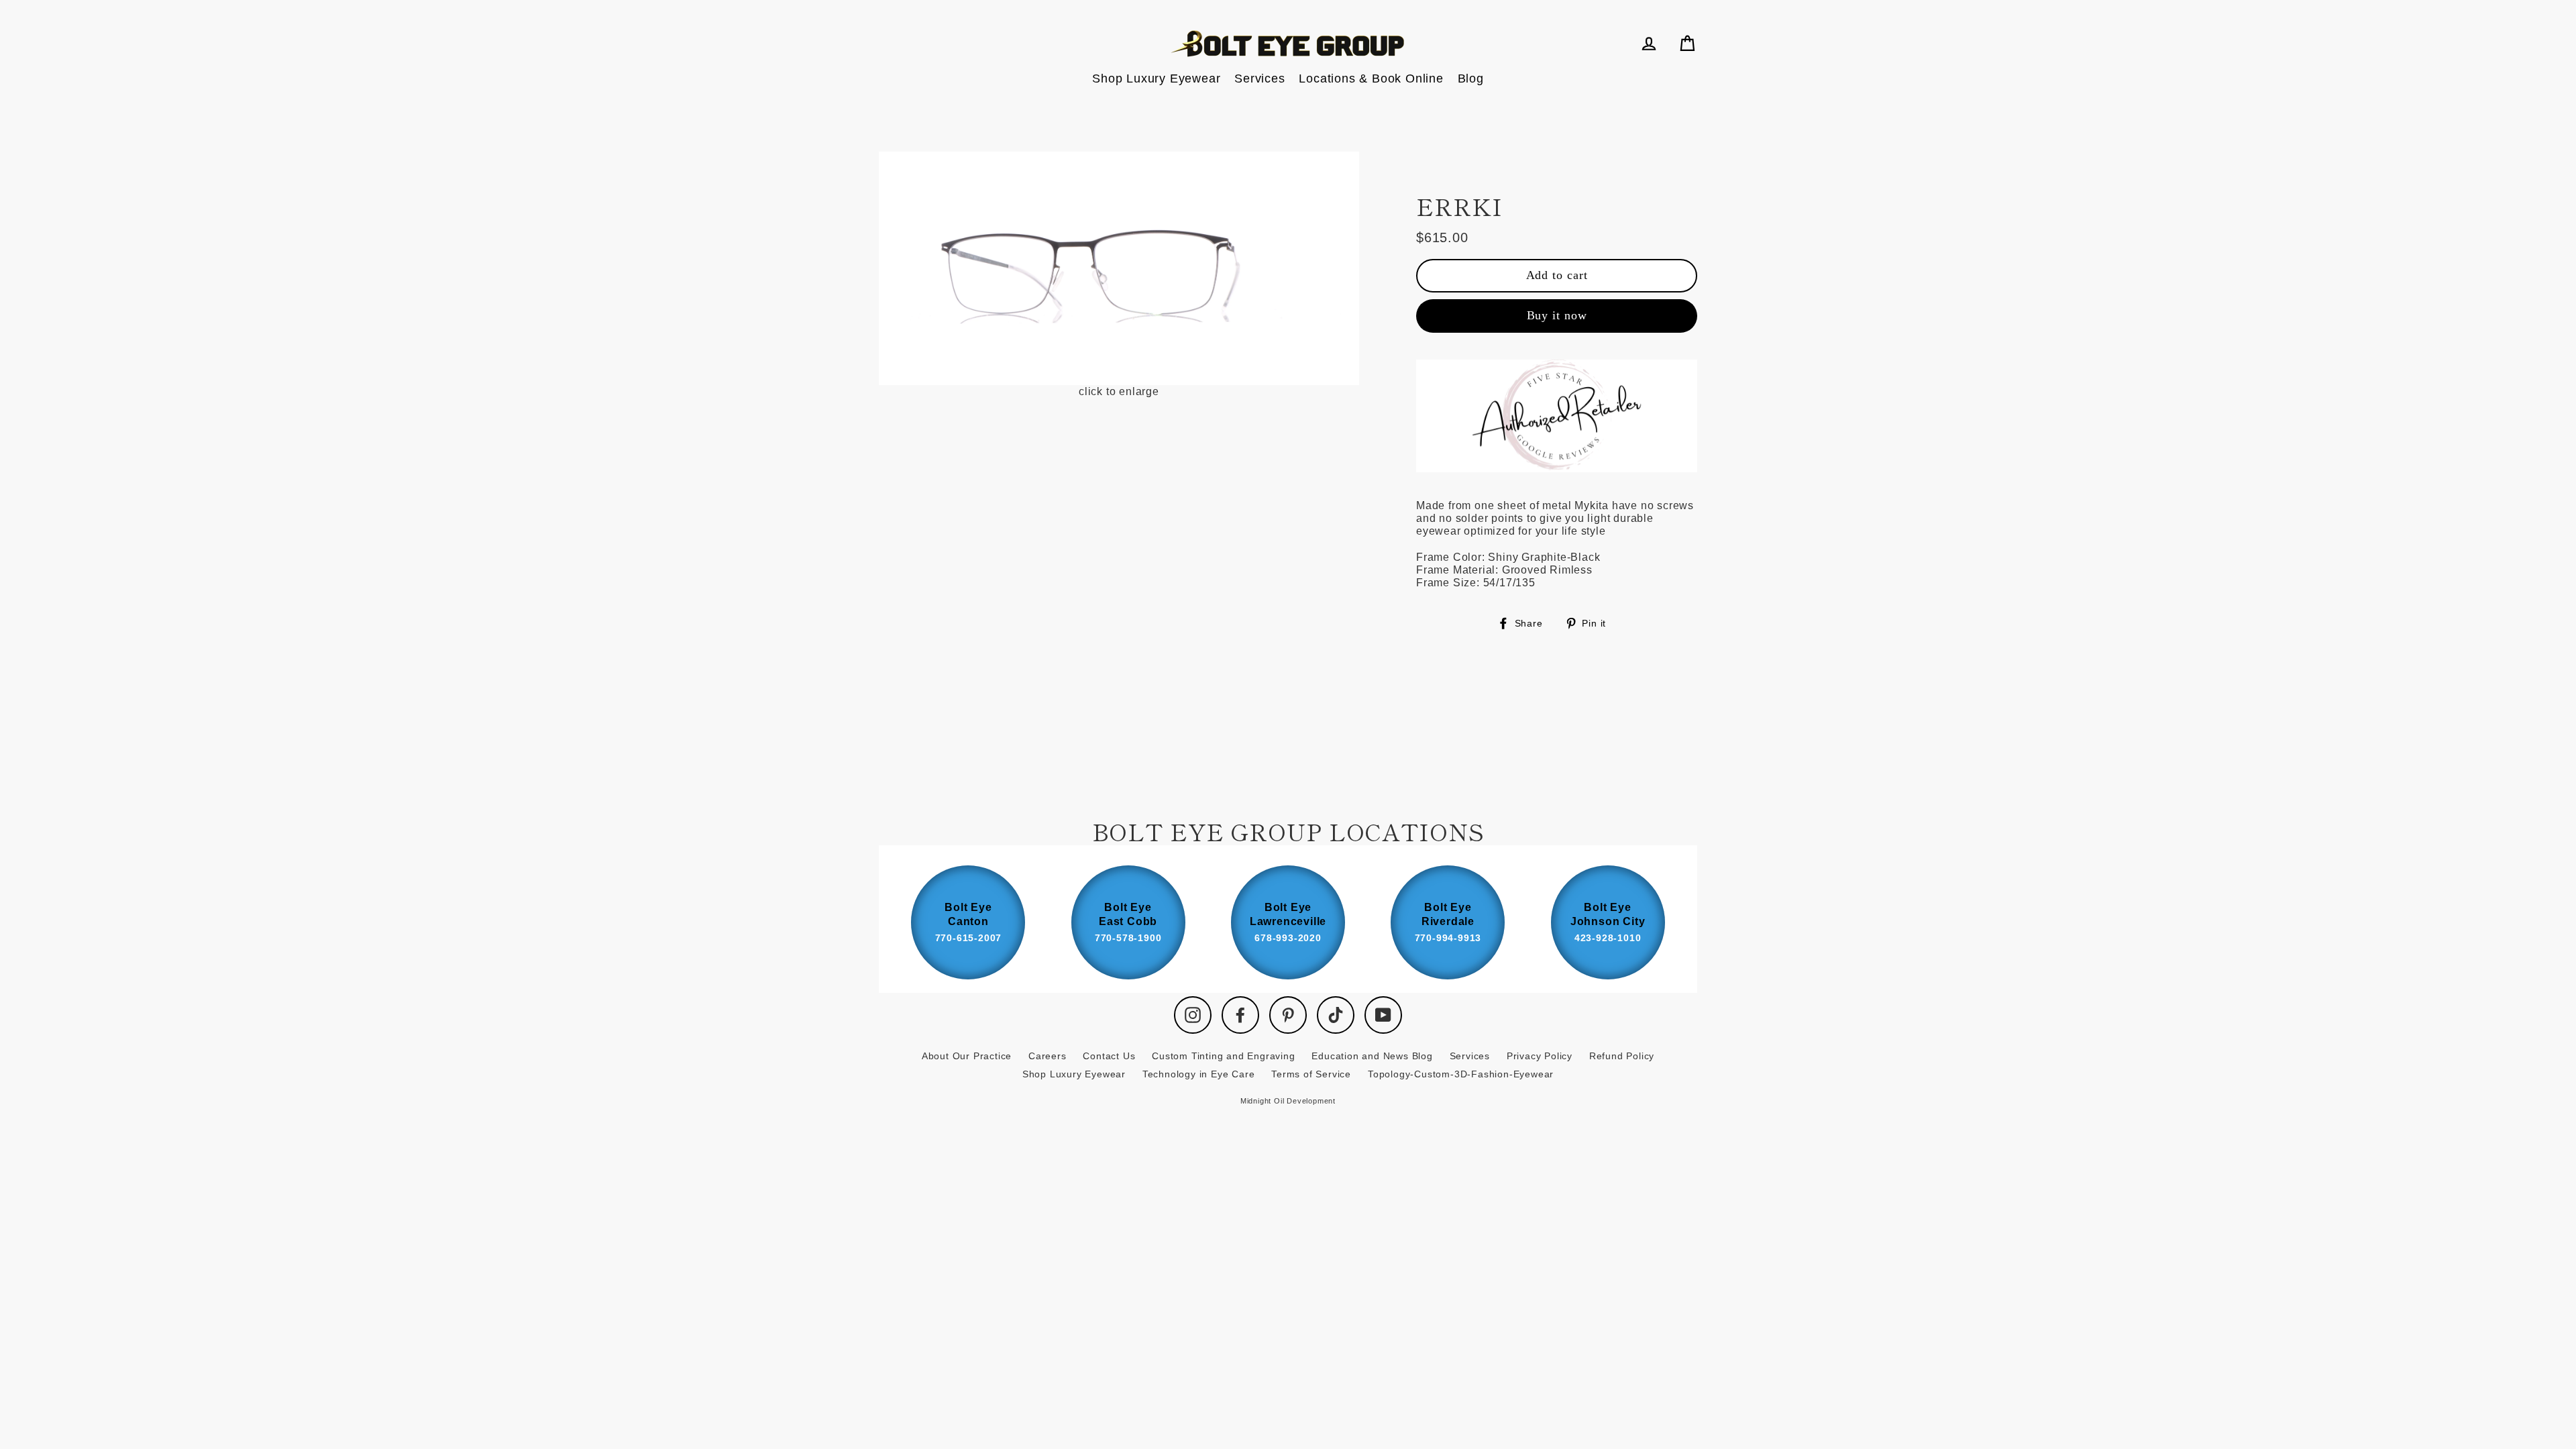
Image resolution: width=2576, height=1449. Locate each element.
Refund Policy (1622, 1056)
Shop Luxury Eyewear (1156, 78)
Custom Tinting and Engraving (1223, 1056)
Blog (1471, 78)
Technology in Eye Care (1199, 1074)
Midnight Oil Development (1288, 1101)
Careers (1048, 1056)
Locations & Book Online (1371, 78)
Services (1259, 78)
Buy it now (1557, 315)
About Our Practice (967, 1056)
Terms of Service (1311, 1074)
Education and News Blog (1372, 1056)
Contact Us (1109, 1056)
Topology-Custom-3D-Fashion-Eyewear (1461, 1074)
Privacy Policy (1540, 1056)
